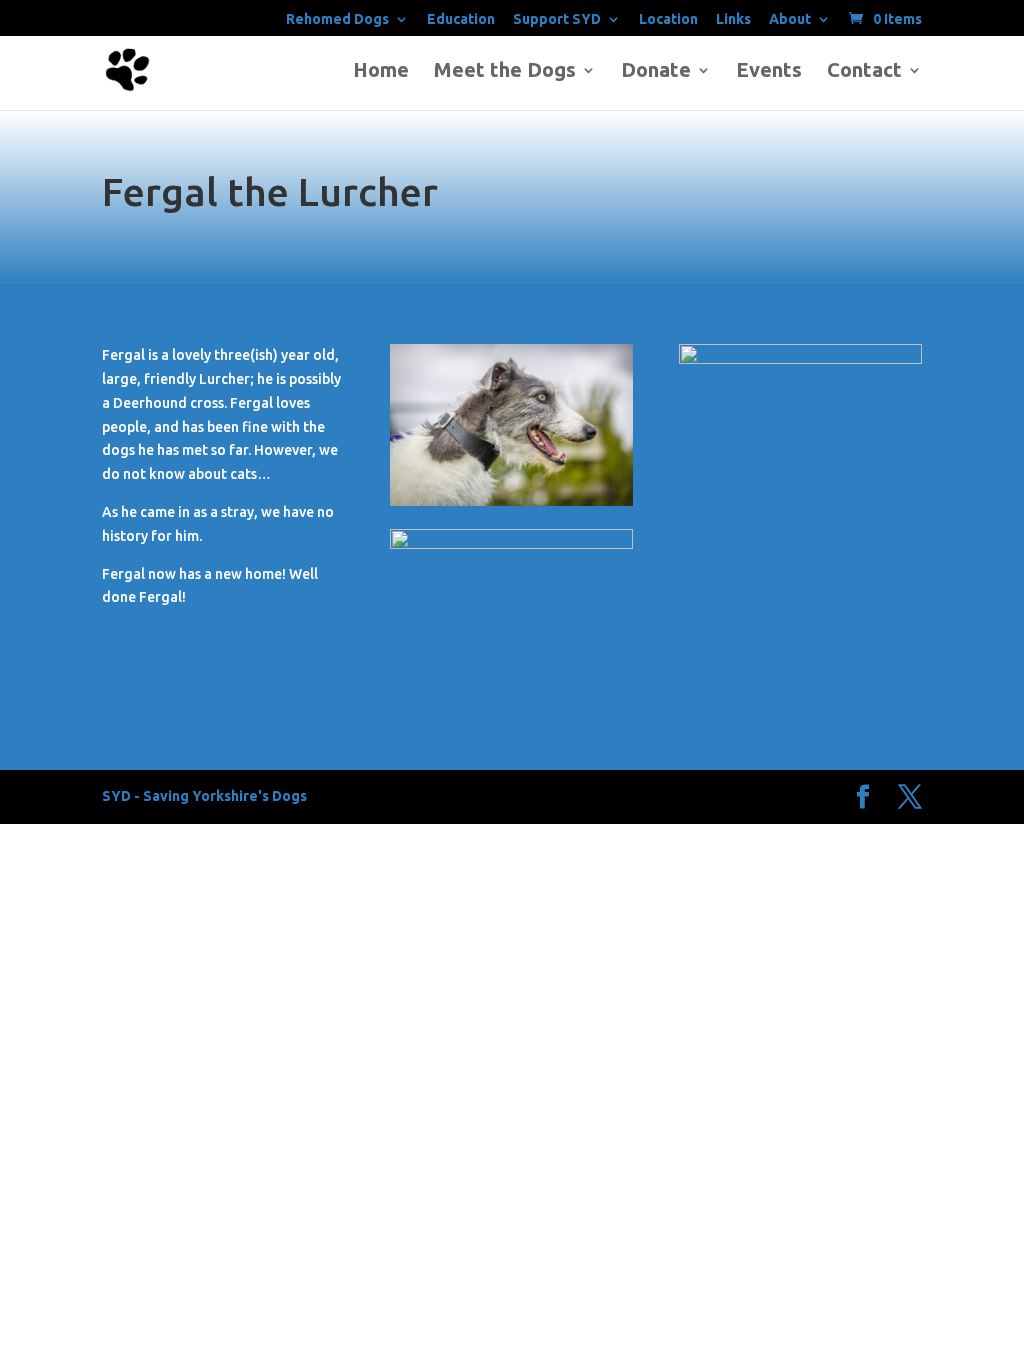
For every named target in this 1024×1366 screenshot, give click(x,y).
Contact (864, 72)
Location (668, 19)
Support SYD (557, 19)
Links (733, 19)
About (790, 19)
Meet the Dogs (505, 72)
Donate (656, 72)
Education (461, 19)
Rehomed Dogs (337, 19)
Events (769, 72)
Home (381, 72)
